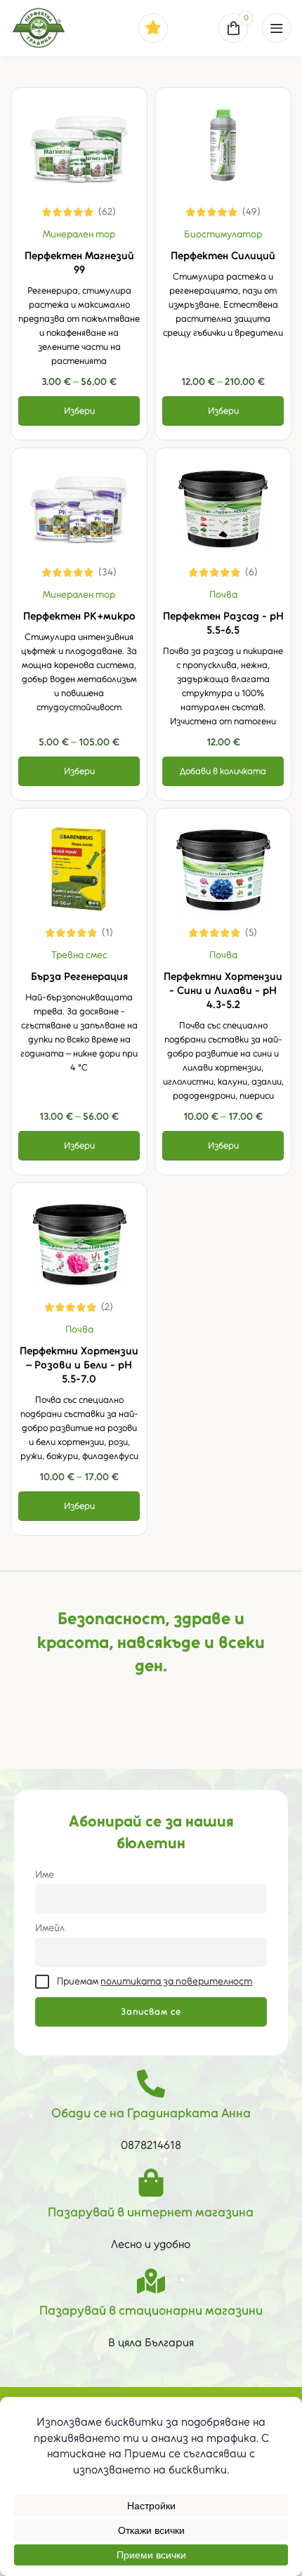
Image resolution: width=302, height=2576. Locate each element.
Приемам (155, 1981)
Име (45, 1874)
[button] (223, 771)
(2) (107, 1307)
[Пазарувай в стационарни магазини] (151, 2281)
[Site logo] (39, 27)
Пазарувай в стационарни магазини (151, 2310)
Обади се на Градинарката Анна (151, 2113)
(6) (251, 573)
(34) (107, 573)
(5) (251, 933)
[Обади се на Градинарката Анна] (151, 2084)
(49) (251, 212)
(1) (107, 933)
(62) (107, 212)
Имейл (50, 1928)
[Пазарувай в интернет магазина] (151, 2183)
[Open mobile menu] (277, 28)
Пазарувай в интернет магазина (151, 2212)
